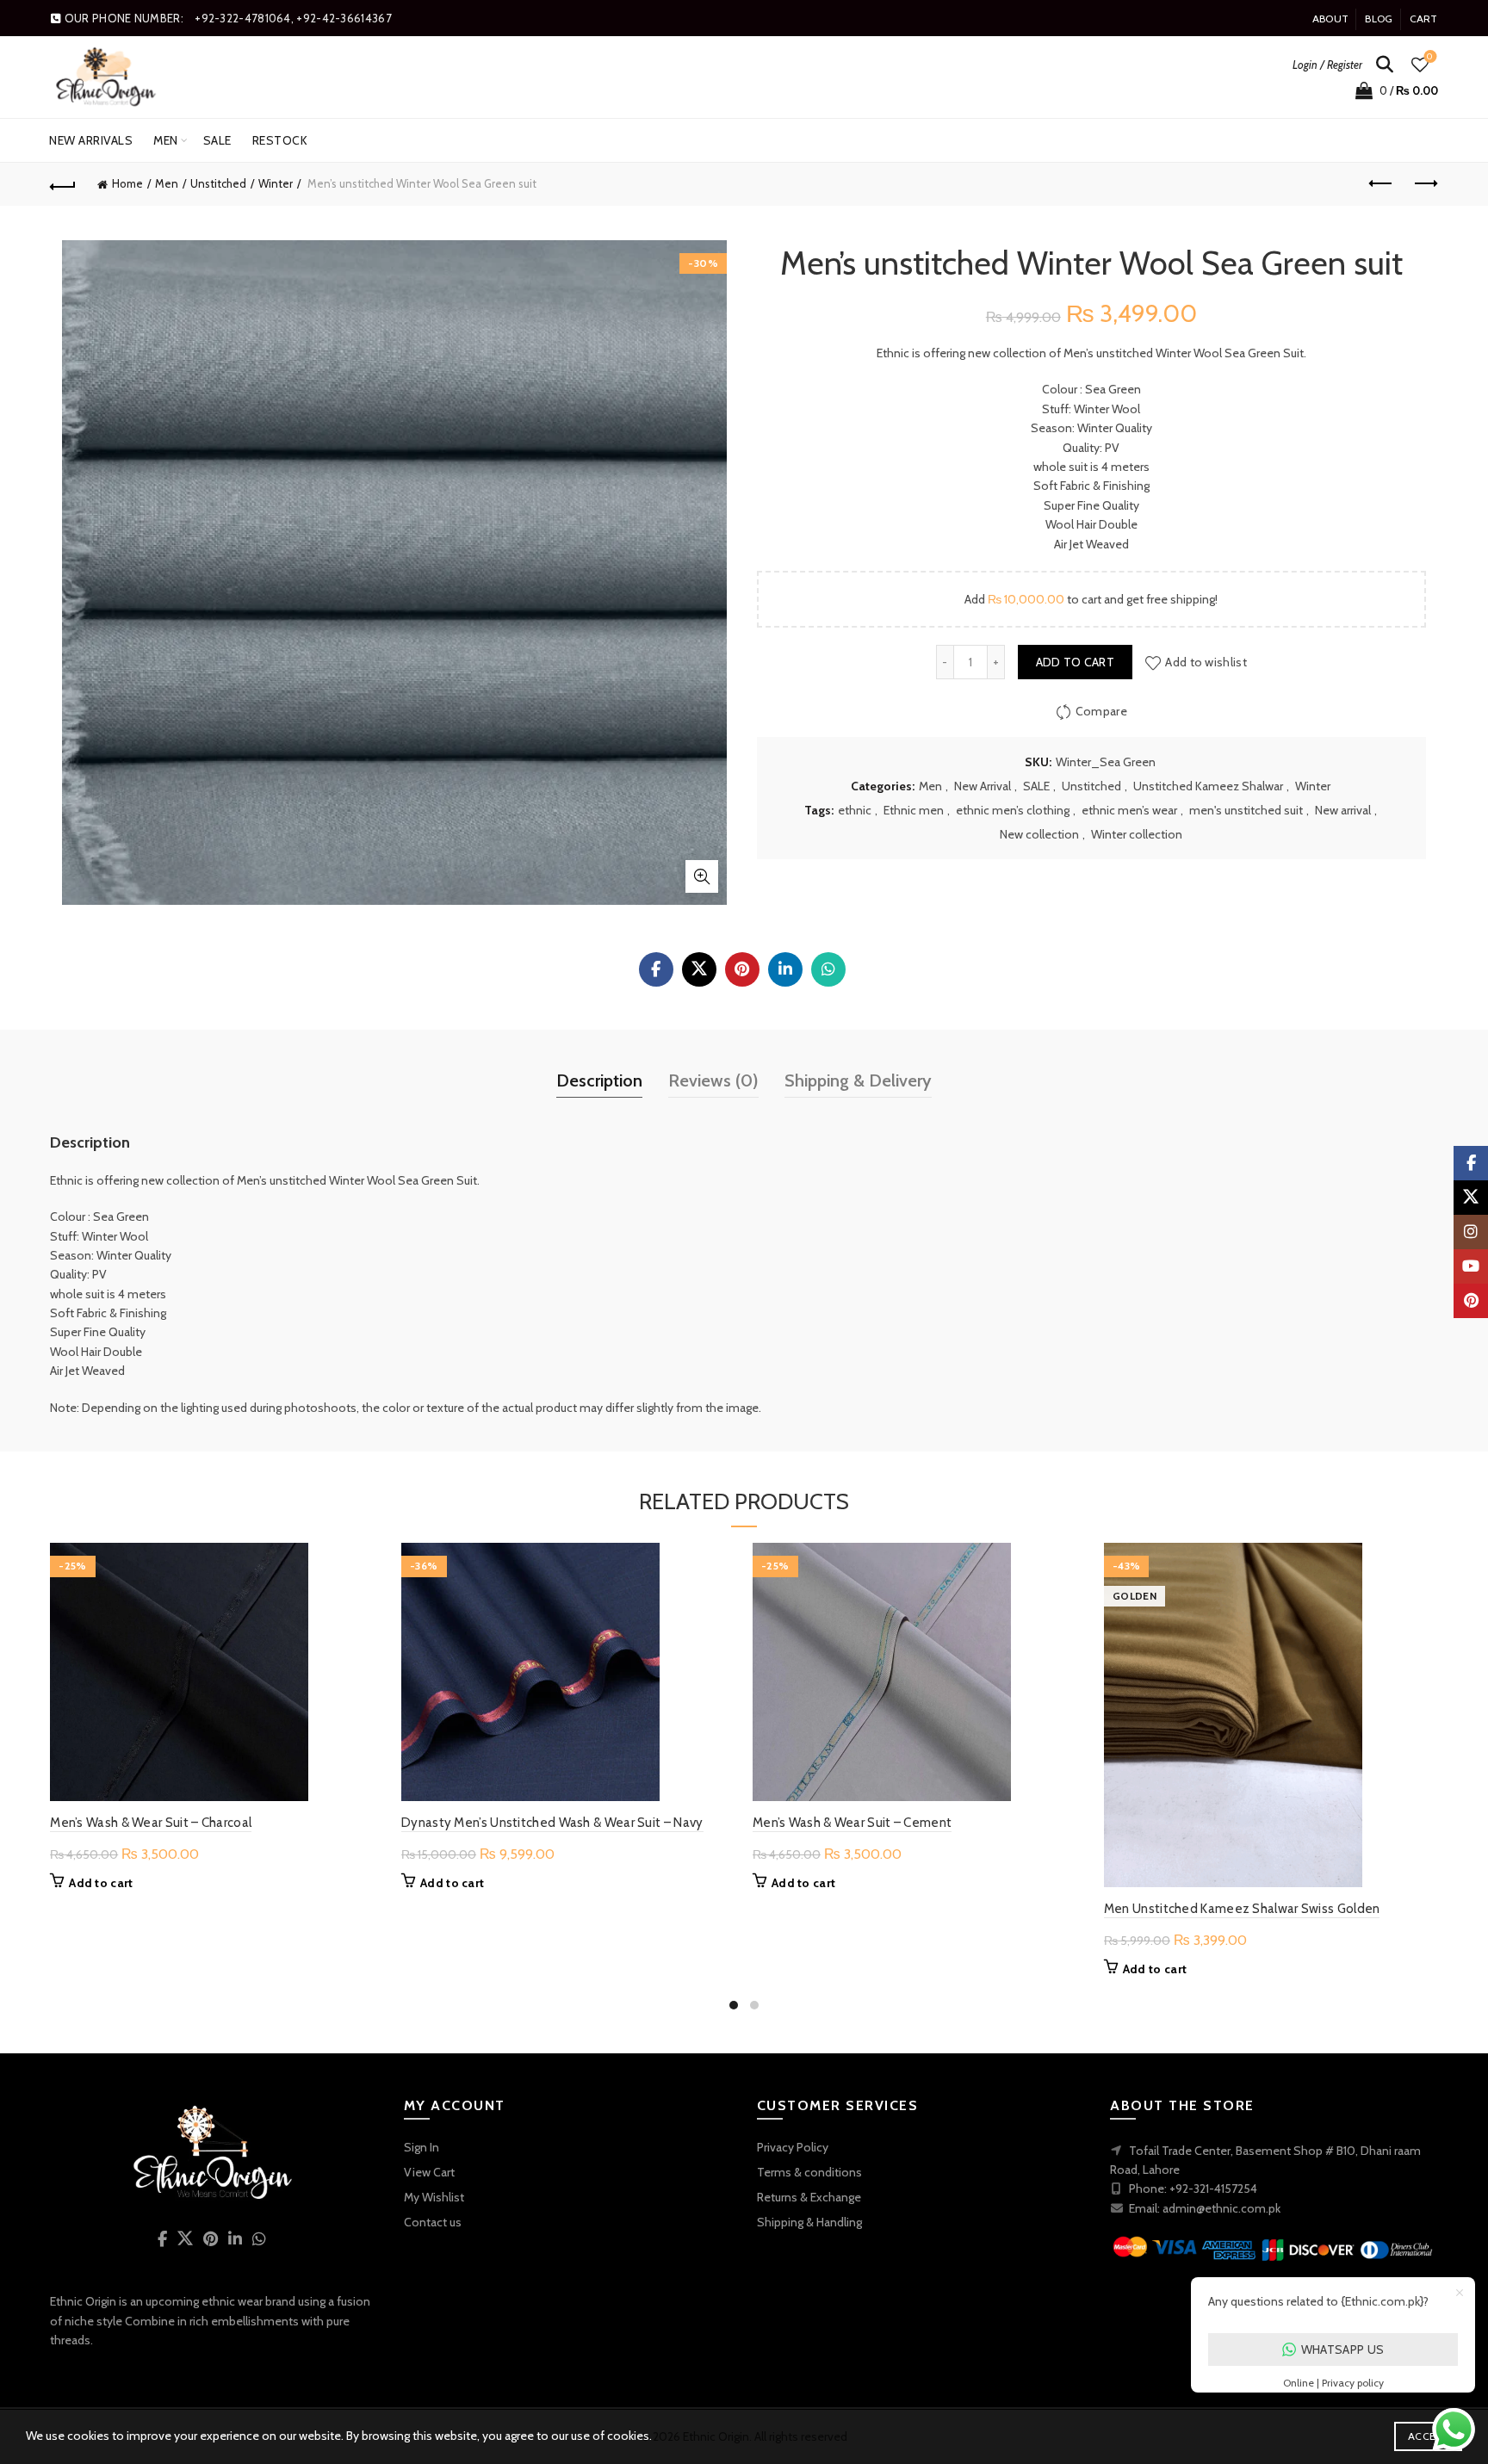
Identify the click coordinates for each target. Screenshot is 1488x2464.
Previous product (1382, 184)
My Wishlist (434, 2197)
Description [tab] (599, 1080)
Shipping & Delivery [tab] (858, 1080)
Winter (276, 183)
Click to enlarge (702, 876)
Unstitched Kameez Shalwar (1208, 786)
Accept (1428, 2436)
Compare (1101, 711)
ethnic (855, 810)
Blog (1379, 19)
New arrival (1343, 810)
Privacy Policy (793, 2147)
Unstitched (218, 183)
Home (127, 183)
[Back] (63, 184)
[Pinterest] (742, 969)
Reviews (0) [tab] (713, 1080)
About (1331, 19)
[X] (699, 969)
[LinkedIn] (785, 969)
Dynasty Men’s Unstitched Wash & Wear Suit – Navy (552, 1823)
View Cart (429, 2172)
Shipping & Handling (809, 2222)
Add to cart (1075, 662)
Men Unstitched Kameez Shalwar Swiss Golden (1242, 1909)
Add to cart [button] (101, 1883)
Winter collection (1137, 834)
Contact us (433, 2222)
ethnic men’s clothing (1013, 810)
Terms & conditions (809, 2172)
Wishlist (1430, 57)
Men (166, 140)
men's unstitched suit (1246, 810)
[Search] (1385, 65)
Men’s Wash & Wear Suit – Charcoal (151, 1823)
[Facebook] (656, 969)
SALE (217, 140)
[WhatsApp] (828, 969)
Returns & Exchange (809, 2197)
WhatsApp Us (1342, 2349)
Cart (1424, 19)
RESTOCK (280, 140)
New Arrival (983, 786)
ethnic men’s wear (1129, 810)
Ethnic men (914, 810)
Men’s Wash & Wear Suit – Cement (852, 1823)
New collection (1039, 834)
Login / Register (1327, 65)
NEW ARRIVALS (91, 140)
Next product (1425, 184)
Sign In (422, 2147)
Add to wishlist (1206, 662)
